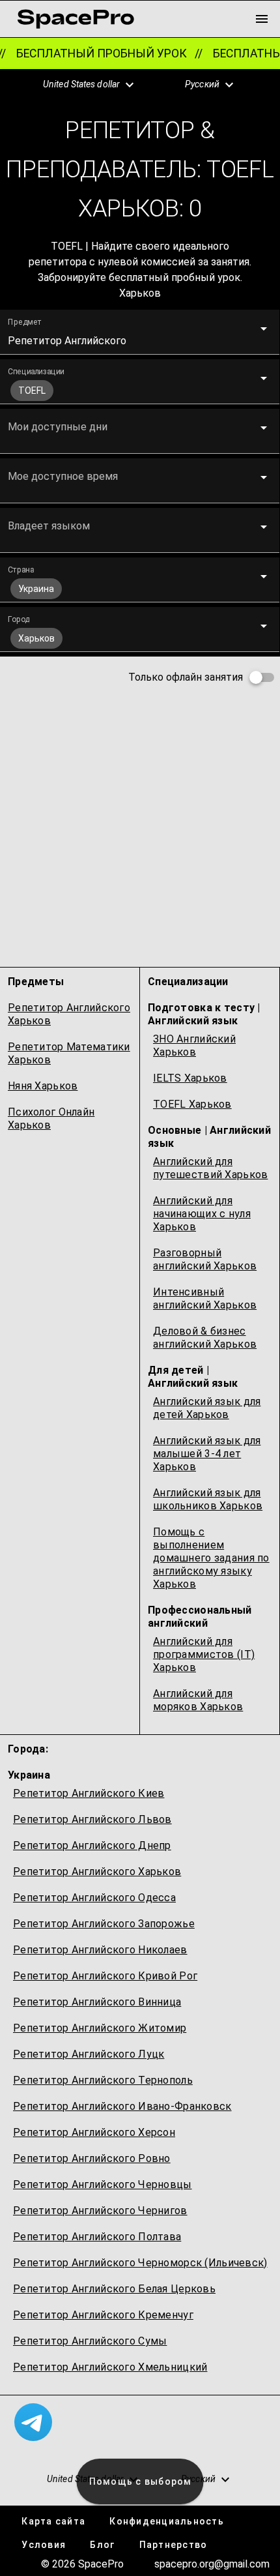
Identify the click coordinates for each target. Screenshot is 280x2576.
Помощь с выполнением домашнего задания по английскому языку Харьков (211, 1558)
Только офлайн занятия (186, 677)
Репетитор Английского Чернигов (100, 2211)
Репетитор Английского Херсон (94, 2132)
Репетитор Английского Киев (89, 1793)
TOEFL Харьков (192, 1104)
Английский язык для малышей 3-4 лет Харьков (207, 1454)
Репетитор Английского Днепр (92, 1845)
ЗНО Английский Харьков (194, 1045)
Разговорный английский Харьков (205, 1259)
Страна (21, 570)
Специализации (36, 372)
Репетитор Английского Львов (92, 1819)
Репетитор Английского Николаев (100, 1950)
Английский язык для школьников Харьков (208, 1499)
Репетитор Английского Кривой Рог (105, 1976)
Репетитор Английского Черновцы (103, 2184)
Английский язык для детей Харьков (207, 1408)
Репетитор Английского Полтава (97, 2237)
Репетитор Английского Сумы (90, 2341)
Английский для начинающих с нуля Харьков (202, 1214)
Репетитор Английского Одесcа (94, 1898)
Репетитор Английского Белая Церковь (114, 2289)
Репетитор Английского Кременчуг (103, 2315)
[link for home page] (76, 19)
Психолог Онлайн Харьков (51, 1118)
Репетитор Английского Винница (97, 2002)
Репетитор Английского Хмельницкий (110, 2367)
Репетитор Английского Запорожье (104, 1924)
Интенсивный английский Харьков (205, 1298)
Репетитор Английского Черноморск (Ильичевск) (140, 2263)
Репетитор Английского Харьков (69, 1014)
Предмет (25, 322)
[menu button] (262, 19)
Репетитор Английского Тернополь (103, 2080)
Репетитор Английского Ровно (92, 2158)
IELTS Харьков (190, 1078)
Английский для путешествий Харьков (210, 1168)
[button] (81, 85)
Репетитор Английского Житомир (100, 2028)
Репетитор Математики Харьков (69, 1053)
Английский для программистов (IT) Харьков (204, 1654)
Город (19, 619)
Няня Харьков (43, 1086)
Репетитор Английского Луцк (89, 2054)
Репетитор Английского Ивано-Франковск (122, 2106)
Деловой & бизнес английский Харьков (205, 1338)
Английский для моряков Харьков (198, 1700)
